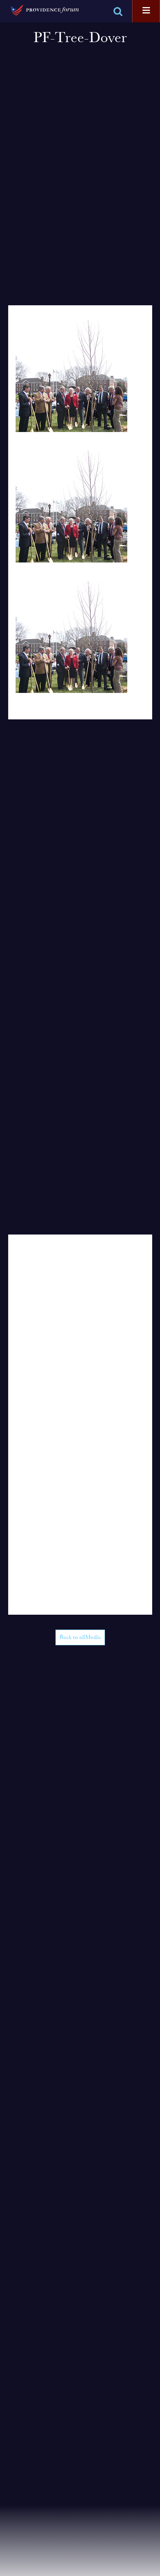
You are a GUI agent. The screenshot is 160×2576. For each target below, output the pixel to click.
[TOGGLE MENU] (146, 11)
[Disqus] (80, 1328)
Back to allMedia (80, 1637)
